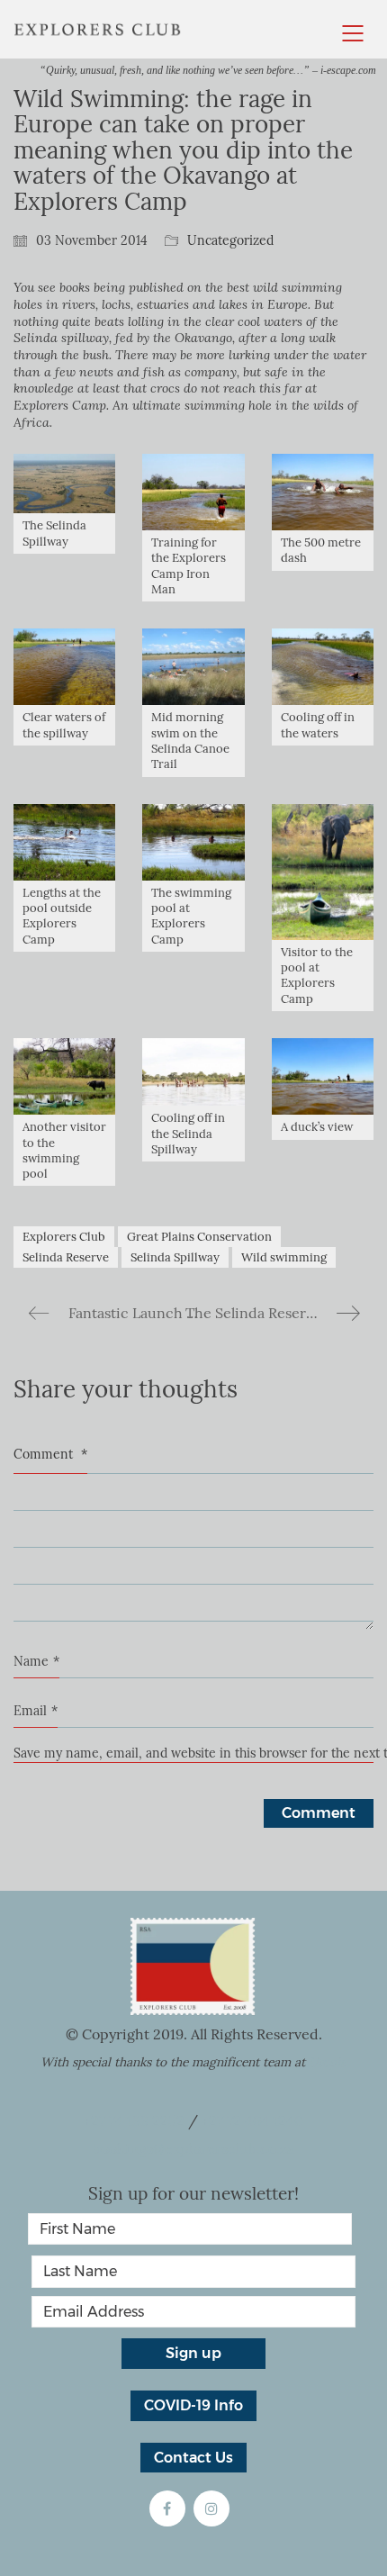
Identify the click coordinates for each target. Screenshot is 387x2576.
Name (36, 1662)
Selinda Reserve (66, 1257)
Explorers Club (64, 1237)
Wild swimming (284, 1257)
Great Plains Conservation (199, 1237)
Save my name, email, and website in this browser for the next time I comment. (193, 1753)
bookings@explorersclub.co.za (193, 2149)
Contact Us (193, 2458)
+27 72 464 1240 (252, 2121)
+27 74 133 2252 (134, 2121)
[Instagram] (211, 2508)
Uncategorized (230, 241)
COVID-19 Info (193, 2405)
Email (36, 1711)
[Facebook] (167, 2508)
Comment (50, 1455)
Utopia (328, 2062)
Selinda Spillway (175, 1257)
